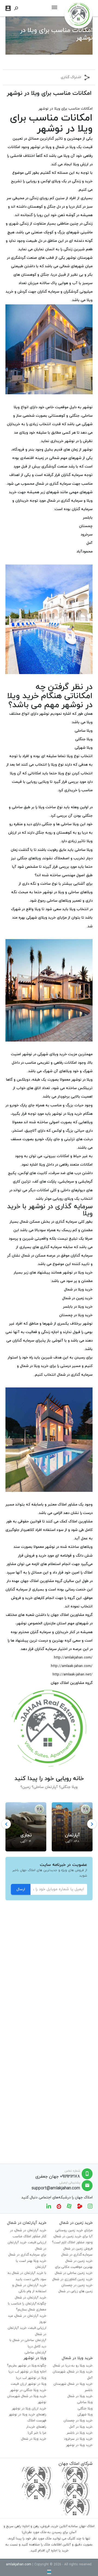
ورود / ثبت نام (8, 8)
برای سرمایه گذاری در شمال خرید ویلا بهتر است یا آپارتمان (27, 2261)
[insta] (90, 2206)
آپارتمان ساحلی (36, 2352)
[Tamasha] (80, 2206)
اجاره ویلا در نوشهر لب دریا (27, 2372)
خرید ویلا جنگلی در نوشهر (28, 2390)
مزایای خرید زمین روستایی (74, 2230)
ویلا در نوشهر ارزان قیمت (28, 2384)
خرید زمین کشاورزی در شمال (72, 2279)
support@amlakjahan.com (56, 2188)
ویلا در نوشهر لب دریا (31, 2378)
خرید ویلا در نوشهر (67, 1114)
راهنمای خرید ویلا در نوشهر (27, 2415)
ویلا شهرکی (85, 2415)
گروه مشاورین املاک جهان (41, 1581)
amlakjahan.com (19, 2565)
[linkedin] (49, 2206)
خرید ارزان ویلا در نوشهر (29, 2409)
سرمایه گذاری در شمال (75, 1375)
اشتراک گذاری (71, 77)
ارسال (21, 1889)
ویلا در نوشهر (41, 147)
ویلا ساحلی (85, 2402)
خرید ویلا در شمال (78, 1290)
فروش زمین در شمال (78, 2249)
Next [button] (92, 1824)
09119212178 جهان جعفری (58, 2177)
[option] (72, 1824)
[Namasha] (59, 2206)
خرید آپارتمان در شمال (31, 2298)
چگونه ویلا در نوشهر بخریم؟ (27, 2366)
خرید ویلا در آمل (81, 2427)
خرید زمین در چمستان (77, 2285)
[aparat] (69, 2206)
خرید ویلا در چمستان (76, 1315)
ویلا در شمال (65, 147)
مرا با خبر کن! (37, 2433)
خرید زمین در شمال (77, 1298)
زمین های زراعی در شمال (76, 2291)
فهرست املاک (37, 2421)
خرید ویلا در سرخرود (78, 2439)
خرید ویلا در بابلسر (78, 1307)
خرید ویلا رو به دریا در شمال (73, 2366)
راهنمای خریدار (36, 2427)
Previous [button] (6, 1824)
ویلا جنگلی (85, 2409)
